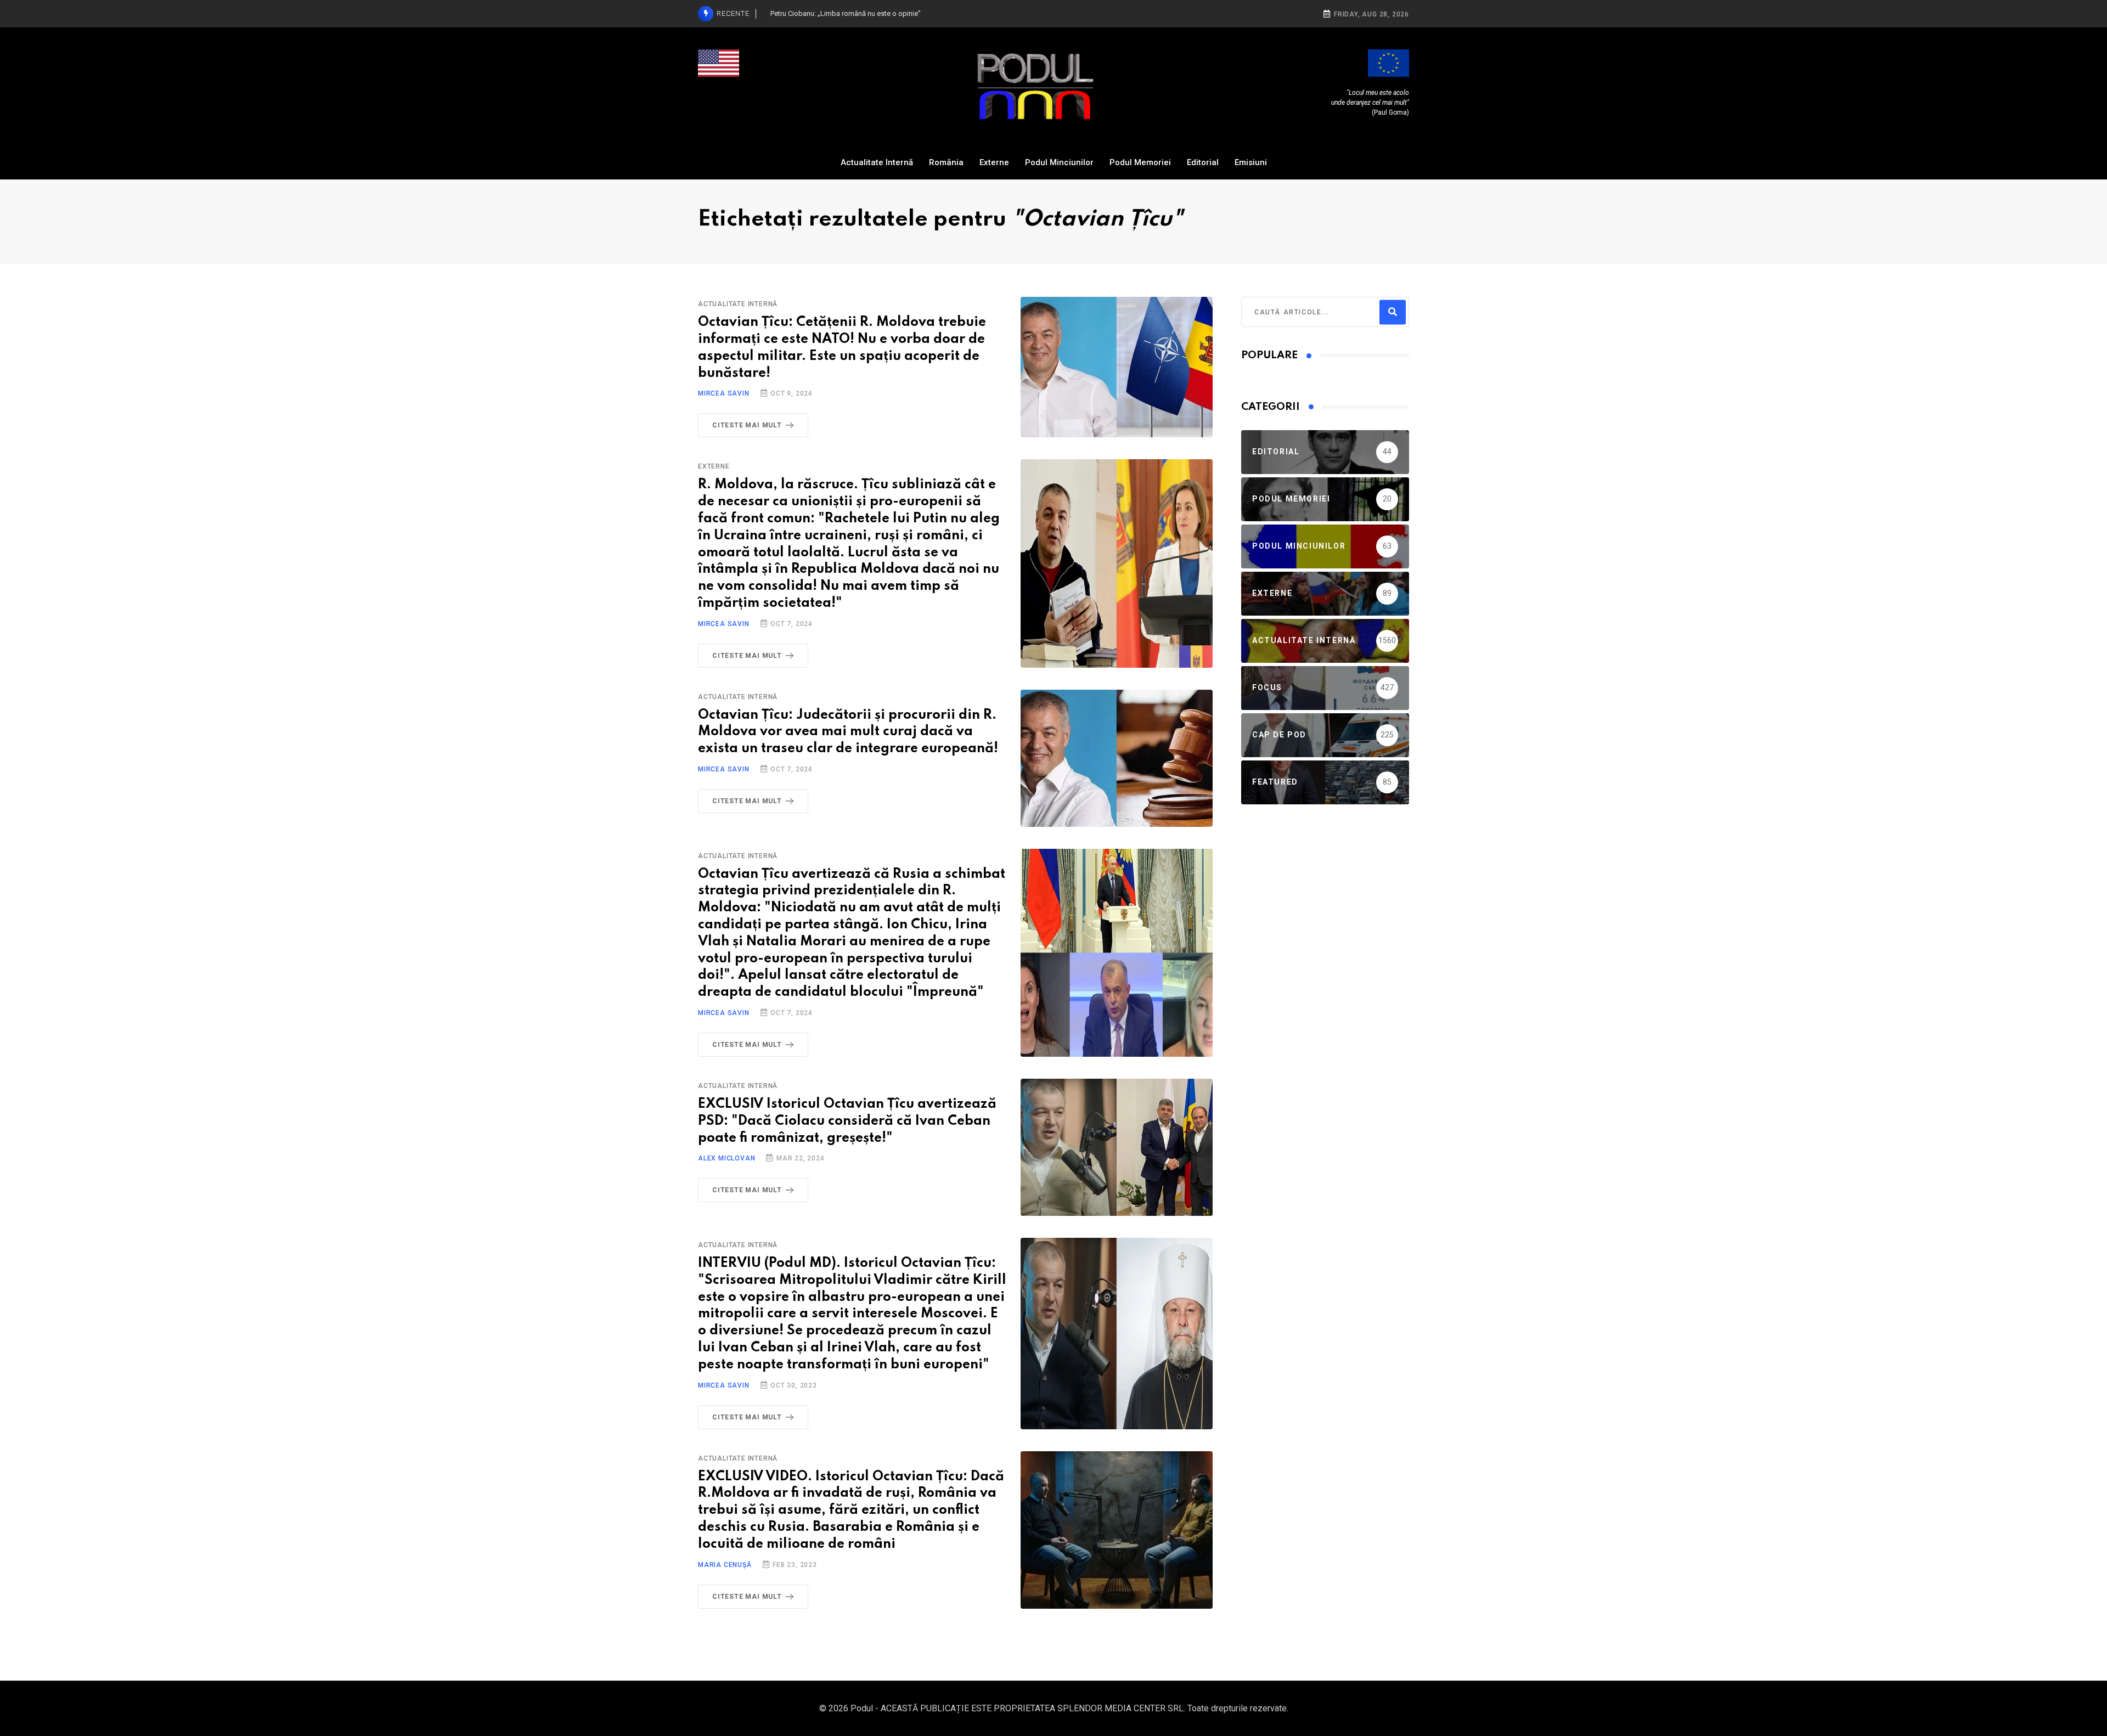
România (946, 162)
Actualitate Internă (877, 162)
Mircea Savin (724, 393)
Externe (994, 162)
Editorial (1203, 162)
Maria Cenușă (725, 1565)
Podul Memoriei (1140, 162)
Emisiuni (1251, 162)
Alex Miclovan (726, 1158)
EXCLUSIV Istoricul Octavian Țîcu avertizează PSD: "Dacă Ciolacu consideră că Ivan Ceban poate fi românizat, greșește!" (847, 1121)
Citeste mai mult (747, 425)
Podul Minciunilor (1059, 162)
